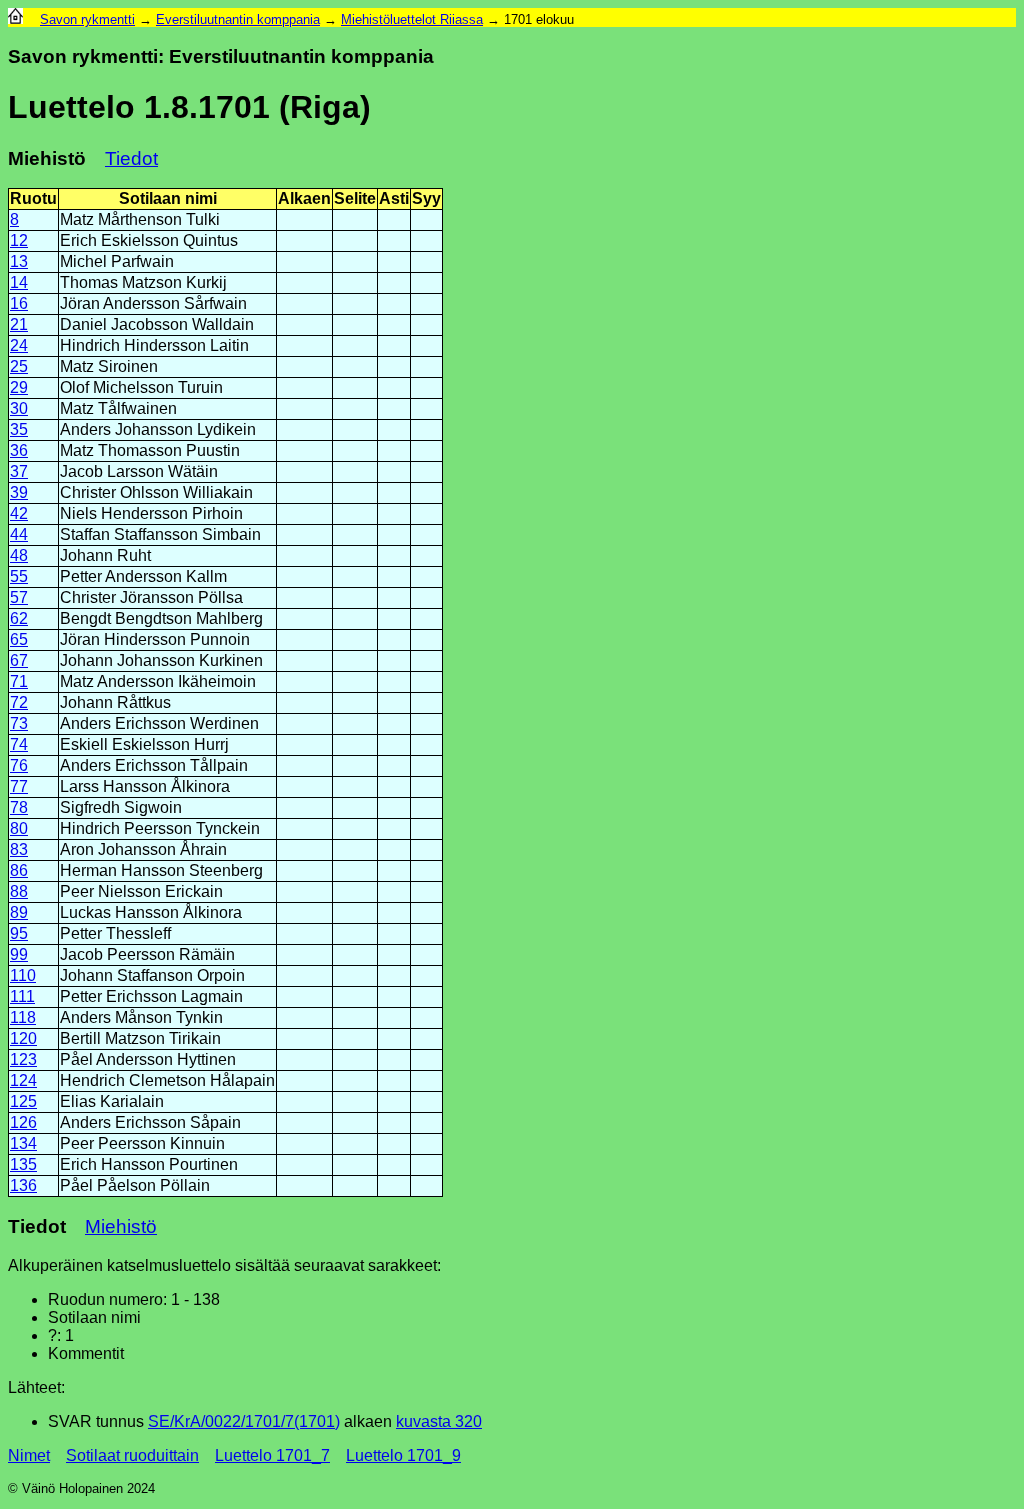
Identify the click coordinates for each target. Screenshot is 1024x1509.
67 (19, 660)
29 (19, 387)
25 (19, 366)
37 (19, 471)
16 (19, 303)
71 (19, 681)
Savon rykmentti (87, 19)
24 (19, 345)
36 (19, 450)
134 (23, 1143)
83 (19, 849)
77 (19, 786)
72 (19, 702)
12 (19, 240)
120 (23, 1038)
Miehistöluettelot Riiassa (412, 19)
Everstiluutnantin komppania (238, 19)
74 (19, 744)
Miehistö (121, 1226)
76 (19, 765)
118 (23, 1017)
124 (23, 1080)
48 (19, 555)
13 (19, 261)
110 (23, 975)
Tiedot (131, 158)
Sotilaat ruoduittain (132, 1455)
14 (19, 282)
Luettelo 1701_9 (403, 1455)
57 (19, 597)
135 (23, 1164)
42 (19, 513)
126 (23, 1122)
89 (19, 912)
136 (23, 1185)
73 (19, 723)
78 (19, 807)
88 (19, 891)
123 (23, 1059)
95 (19, 933)
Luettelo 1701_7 (272, 1455)
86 (19, 870)
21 (19, 324)
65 (19, 639)
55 (19, 576)
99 (19, 954)
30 (19, 408)
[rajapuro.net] (15, 19)
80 (19, 828)
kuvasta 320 (439, 1421)
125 (23, 1101)
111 (22, 996)
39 (19, 492)
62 (19, 618)
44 (19, 534)
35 (19, 429)
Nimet (29, 1455)
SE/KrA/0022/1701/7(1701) (244, 1421)
